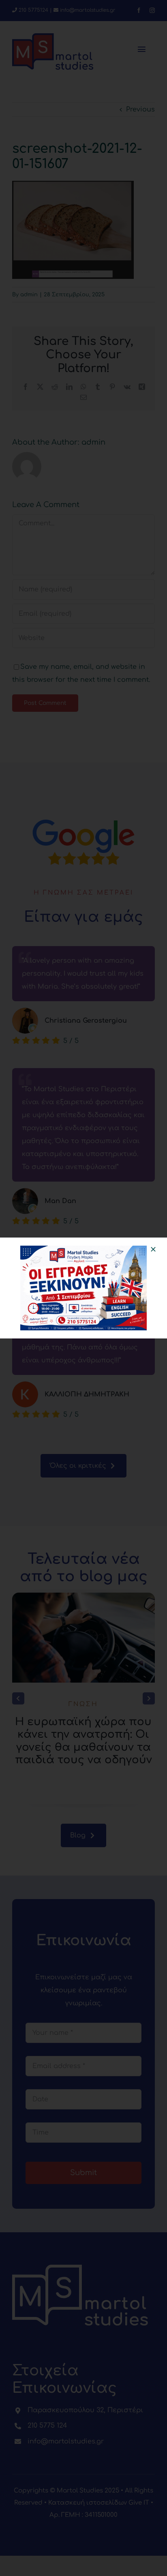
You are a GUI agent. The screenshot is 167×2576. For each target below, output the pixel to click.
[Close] (153, 1249)
